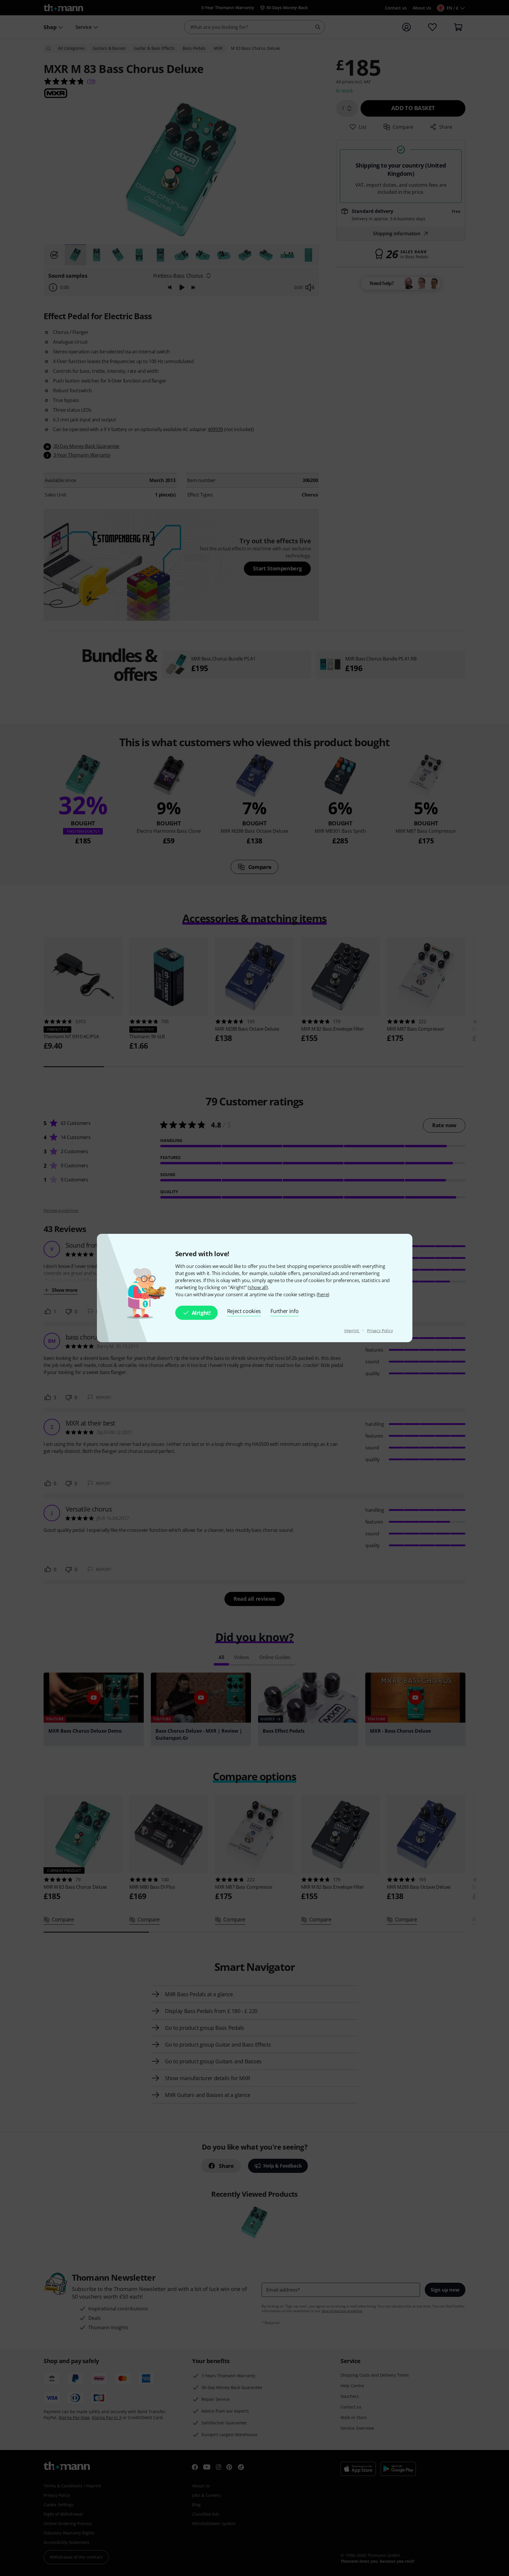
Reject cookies (244, 1311)
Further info (284, 1311)
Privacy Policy (380, 1331)
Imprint (352, 1331)
